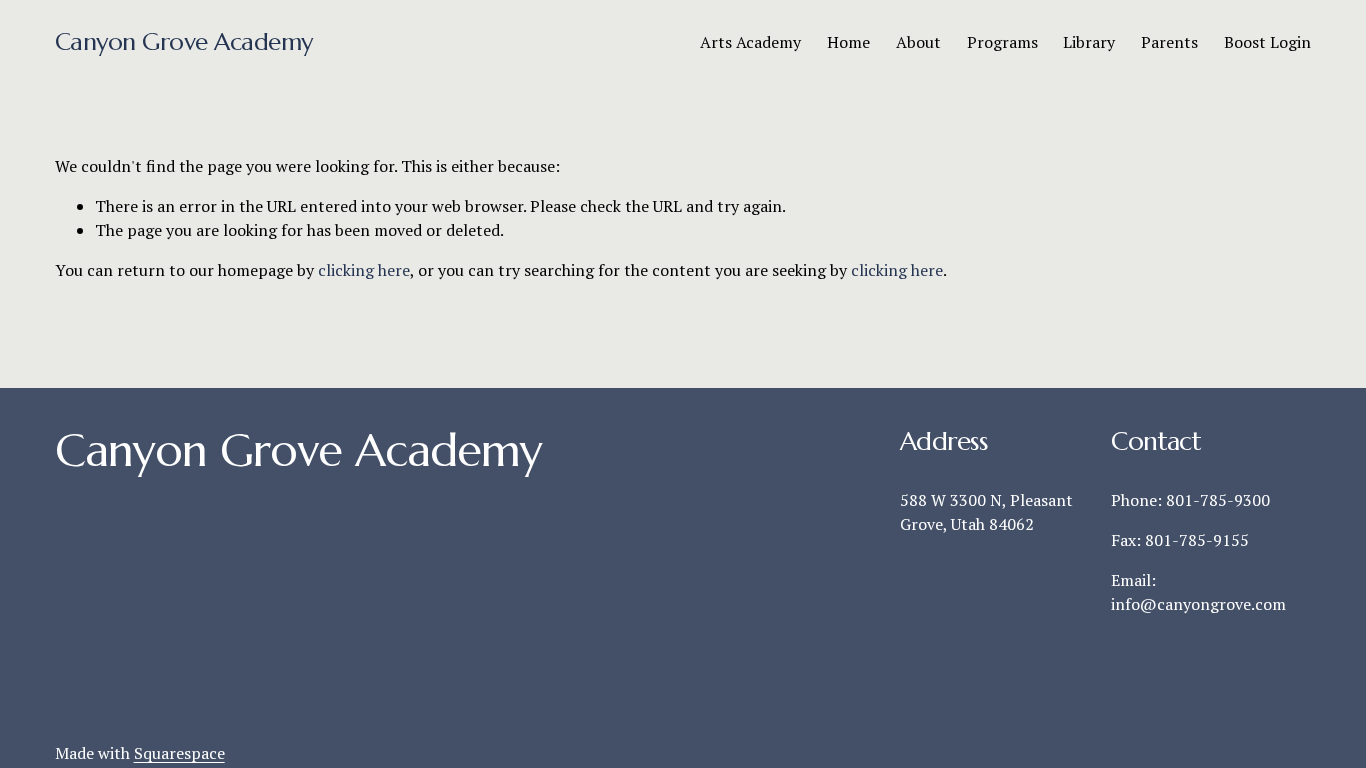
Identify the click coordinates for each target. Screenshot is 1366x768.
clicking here (364, 270)
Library (1089, 42)
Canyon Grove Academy (184, 41)
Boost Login (1267, 42)
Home (848, 42)
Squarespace (179, 753)
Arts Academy (750, 42)
